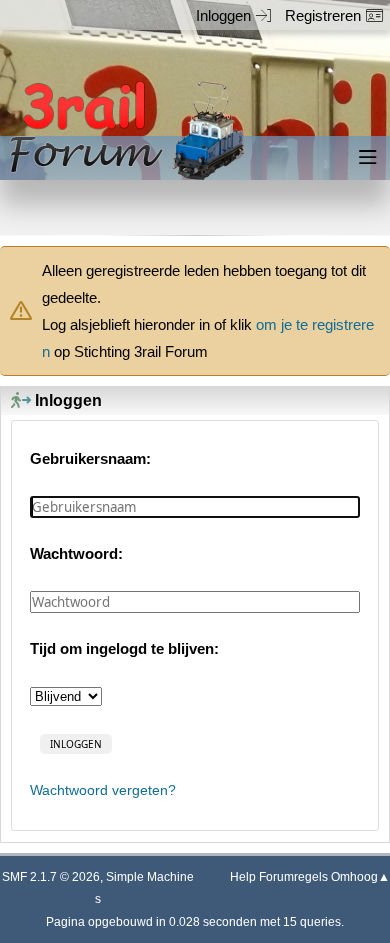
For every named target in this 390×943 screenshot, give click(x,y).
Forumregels (293, 877)
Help (243, 877)
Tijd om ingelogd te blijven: (124, 648)
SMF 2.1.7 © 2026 (51, 877)
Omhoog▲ (360, 877)
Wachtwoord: (76, 553)
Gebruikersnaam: (90, 458)
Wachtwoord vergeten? (103, 790)
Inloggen (223, 15)
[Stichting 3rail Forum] (124, 130)
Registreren (323, 15)
